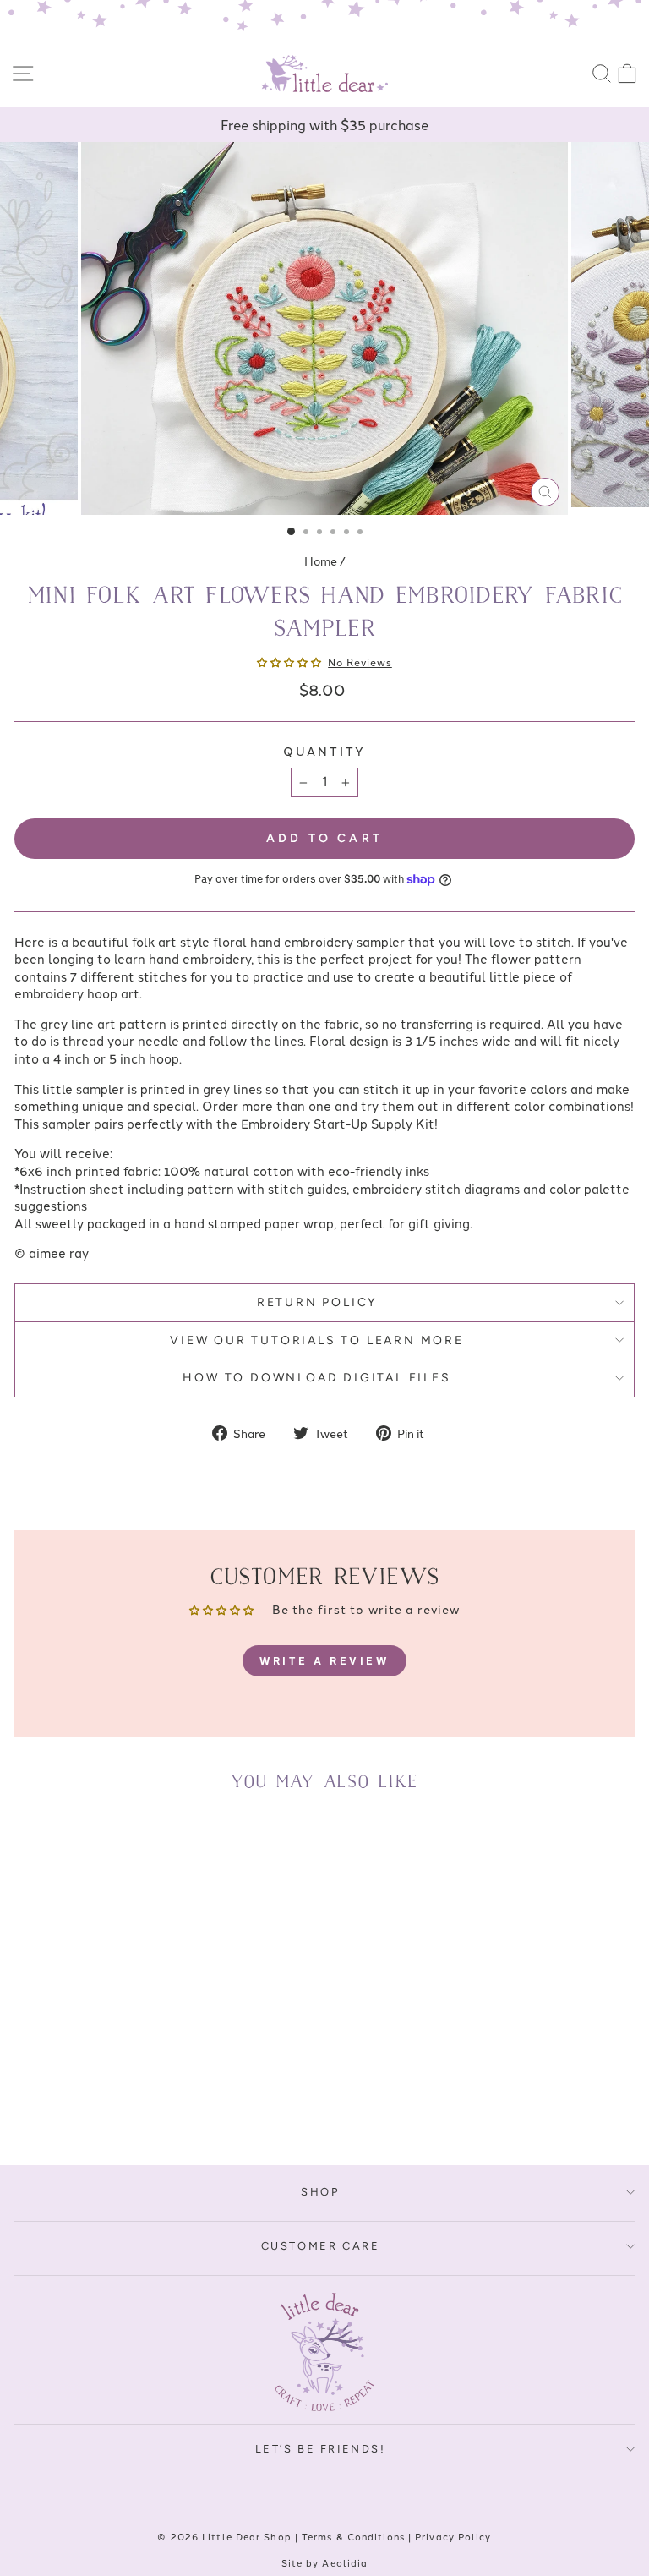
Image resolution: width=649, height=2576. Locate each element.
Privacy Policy (453, 2536)
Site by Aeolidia (325, 2562)
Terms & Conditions (353, 2536)
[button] (289, 662)
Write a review (324, 1660)
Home (321, 561)
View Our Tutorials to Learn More (317, 1340)
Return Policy (317, 1302)
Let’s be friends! (321, 2449)
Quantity (324, 751)
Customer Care (321, 2246)
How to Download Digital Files (316, 1378)
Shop (320, 2192)
